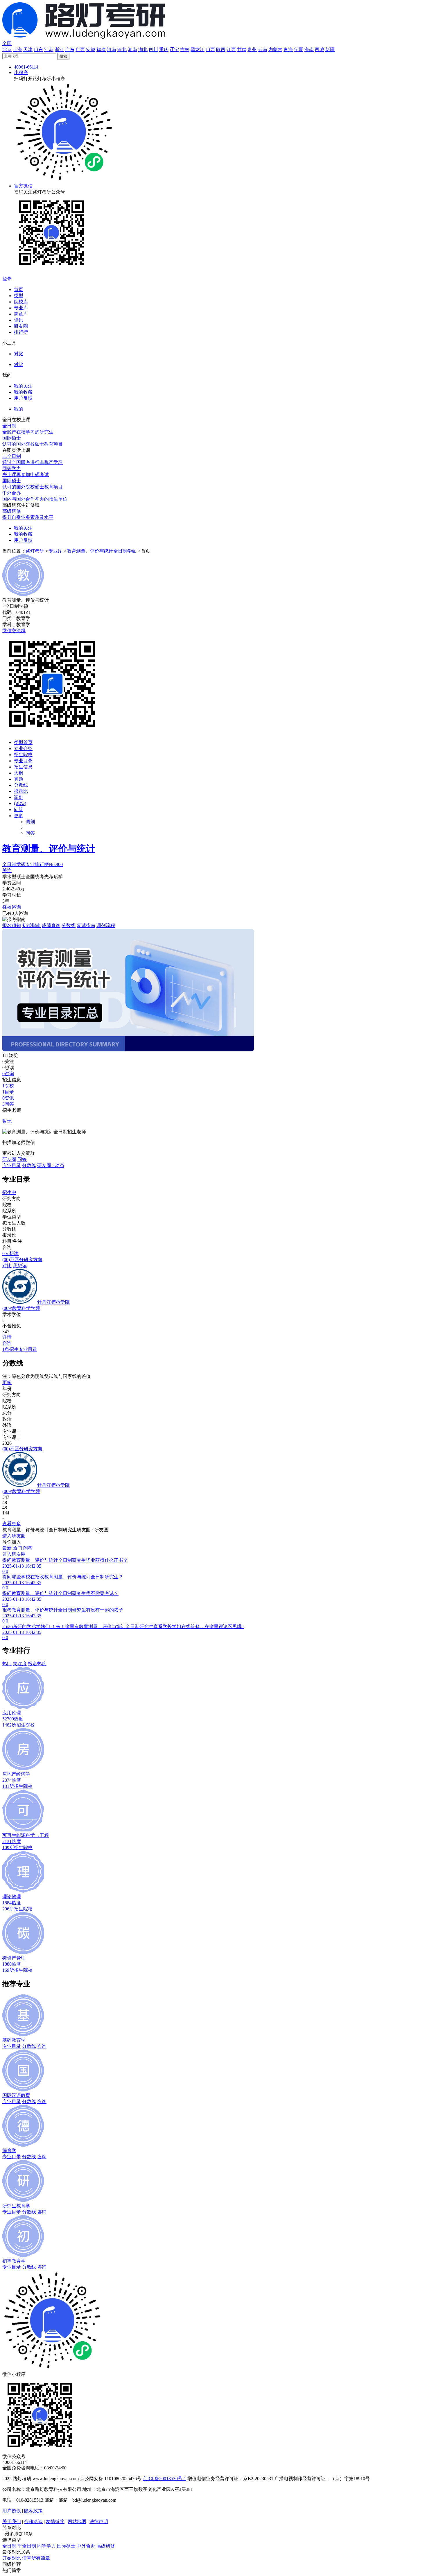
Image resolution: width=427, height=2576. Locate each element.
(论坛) (20, 803)
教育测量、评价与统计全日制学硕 (102, 551)
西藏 (320, 50)
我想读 (20, 1266)
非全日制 (27, 2546)
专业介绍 (23, 749)
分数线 (21, 785)
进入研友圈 (14, 1536)
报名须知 (12, 925)
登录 (7, 279)
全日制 (9, 2546)
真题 (19, 779)
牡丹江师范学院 (53, 1302)
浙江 (59, 50)
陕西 (221, 50)
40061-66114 (26, 67)
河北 (122, 50)
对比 (7, 1266)
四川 (153, 50)
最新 (7, 1548)
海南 (309, 50)
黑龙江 (198, 50)
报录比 (21, 791)
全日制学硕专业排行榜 (33, 864)
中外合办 (86, 2546)
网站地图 (77, 2522)
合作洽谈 (33, 2522)
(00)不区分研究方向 (22, 1260)
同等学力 (46, 2546)
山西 (210, 50)
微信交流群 (14, 631)
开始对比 (12, 2558)
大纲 (19, 773)
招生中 (9, 1192)
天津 (28, 50)
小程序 (21, 72)
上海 (17, 50)
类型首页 (23, 742)
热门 (17, 1548)
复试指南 (86, 925)
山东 (38, 50)
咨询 (7, 1343)
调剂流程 (106, 925)
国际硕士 (66, 2546)
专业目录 (23, 761)
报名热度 (37, 1664)
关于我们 (12, 2522)
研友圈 (9, 1159)
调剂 (19, 797)
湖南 (132, 50)
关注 (7, 871)
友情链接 (55, 2522)
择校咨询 (12, 907)
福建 (101, 50)
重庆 (164, 50)
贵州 (252, 50)
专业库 (55, 551)
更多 (19, 816)
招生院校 (23, 755)
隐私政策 (33, 2511)
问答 (19, 810)
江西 (231, 50)
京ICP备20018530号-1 (164, 2479)
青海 (288, 50)
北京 (7, 50)
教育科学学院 (21, 1308)
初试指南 (31, 925)
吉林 (185, 50)
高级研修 (106, 2546)
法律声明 (99, 2522)
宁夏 (299, 50)
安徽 (91, 50)
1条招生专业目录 (20, 1349)
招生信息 (23, 767)
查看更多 (12, 1524)
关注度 (20, 1664)
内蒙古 (275, 50)
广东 (70, 50)
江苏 (49, 50)
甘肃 (242, 50)
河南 (112, 50)
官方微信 (23, 186)
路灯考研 (35, 551)
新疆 (330, 50)
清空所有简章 (36, 2558)
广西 (80, 50)
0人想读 (10, 1253)
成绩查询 (51, 925)
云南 (263, 50)
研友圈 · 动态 (51, 1165)
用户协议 (12, 2511)
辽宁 (174, 50)
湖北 (143, 50)
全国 (7, 43)
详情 (7, 1337)
